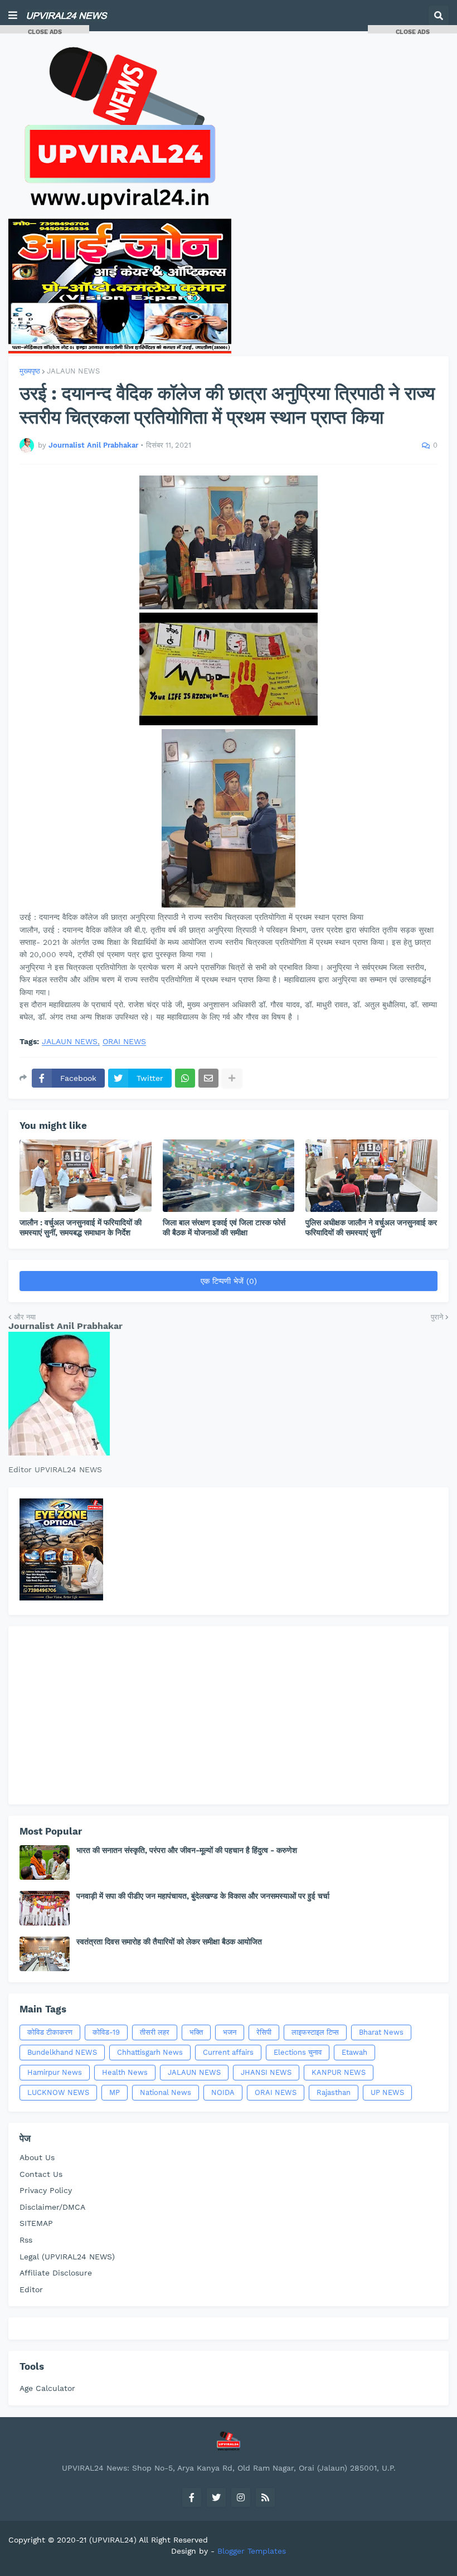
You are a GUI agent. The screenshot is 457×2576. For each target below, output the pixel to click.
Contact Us (41, 2174)
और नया (25, 1317)
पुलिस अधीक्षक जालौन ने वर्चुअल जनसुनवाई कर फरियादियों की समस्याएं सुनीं (371, 1228)
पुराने (437, 1317)
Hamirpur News (55, 2072)
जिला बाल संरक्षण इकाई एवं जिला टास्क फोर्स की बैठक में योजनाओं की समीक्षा (224, 1228)
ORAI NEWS (124, 1042)
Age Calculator (47, 2388)
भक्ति (196, 2032)
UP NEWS (387, 2092)
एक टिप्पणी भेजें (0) (229, 1281)
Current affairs (228, 2052)
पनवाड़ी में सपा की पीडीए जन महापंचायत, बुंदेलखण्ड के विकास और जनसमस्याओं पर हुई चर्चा (203, 1896)
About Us (37, 2157)
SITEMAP (36, 2223)
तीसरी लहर (155, 2032)
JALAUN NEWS (73, 371)
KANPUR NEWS (339, 2072)
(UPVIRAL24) (113, 2540)
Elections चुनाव (298, 2052)
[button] (13, 16)
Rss (26, 2240)
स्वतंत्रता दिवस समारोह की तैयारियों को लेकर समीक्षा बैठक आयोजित (169, 1942)
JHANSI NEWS (266, 2072)
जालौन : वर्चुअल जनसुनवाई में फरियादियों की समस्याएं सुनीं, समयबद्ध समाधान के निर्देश (81, 1228)
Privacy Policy (46, 2190)
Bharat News (381, 2032)
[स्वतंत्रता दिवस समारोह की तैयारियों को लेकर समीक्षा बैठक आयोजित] (45, 1954)
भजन (230, 2032)
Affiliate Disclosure (56, 2273)
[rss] (265, 2497)
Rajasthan (334, 2092)
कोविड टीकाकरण (50, 2032)
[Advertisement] (229, 1715)
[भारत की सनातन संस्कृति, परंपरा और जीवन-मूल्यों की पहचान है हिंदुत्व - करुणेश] (45, 1862)
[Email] (208, 1078)
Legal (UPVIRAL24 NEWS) (67, 2257)
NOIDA (223, 2092)
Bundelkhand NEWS (62, 2052)
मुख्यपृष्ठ (30, 371)
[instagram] (241, 2497)
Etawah (354, 2052)
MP (115, 2092)
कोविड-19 (106, 2032)
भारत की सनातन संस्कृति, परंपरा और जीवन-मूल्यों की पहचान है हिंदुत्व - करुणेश (187, 1850)
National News (166, 2092)
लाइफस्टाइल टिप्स (315, 2032)
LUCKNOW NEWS (58, 2092)
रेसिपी (264, 2032)
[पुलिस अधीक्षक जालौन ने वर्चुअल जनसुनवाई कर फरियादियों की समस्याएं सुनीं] (371, 1176)
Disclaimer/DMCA (52, 2207)
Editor (31, 2289)
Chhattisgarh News (150, 2052)
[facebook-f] (192, 2497)
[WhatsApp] (185, 1078)
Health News (125, 2072)
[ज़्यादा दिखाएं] (232, 1078)
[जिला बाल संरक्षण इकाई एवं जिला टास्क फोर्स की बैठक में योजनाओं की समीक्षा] (229, 1176)
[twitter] (216, 2497)
